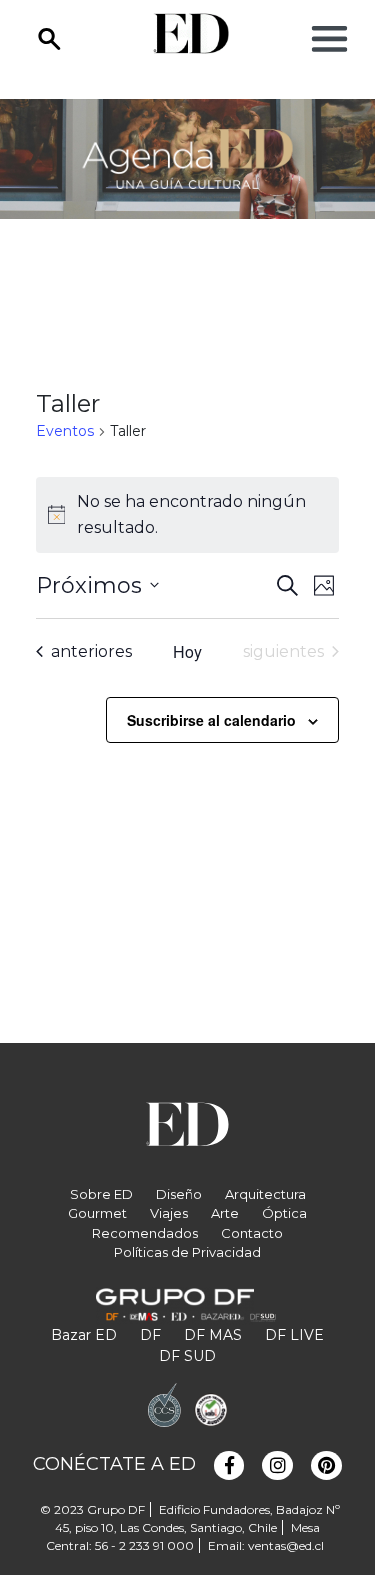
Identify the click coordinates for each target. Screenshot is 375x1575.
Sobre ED (101, 1194)
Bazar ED (84, 1335)
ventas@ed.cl (286, 1545)
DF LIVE (294, 1335)
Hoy (187, 651)
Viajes (169, 1213)
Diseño (179, 1194)
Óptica (284, 1213)
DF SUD (187, 1356)
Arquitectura (265, 1194)
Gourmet (97, 1213)
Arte (225, 1213)
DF (150, 1335)
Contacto (252, 1233)
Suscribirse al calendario (211, 720)
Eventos (65, 431)
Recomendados (145, 1233)
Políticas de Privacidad (187, 1252)
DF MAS (213, 1335)
